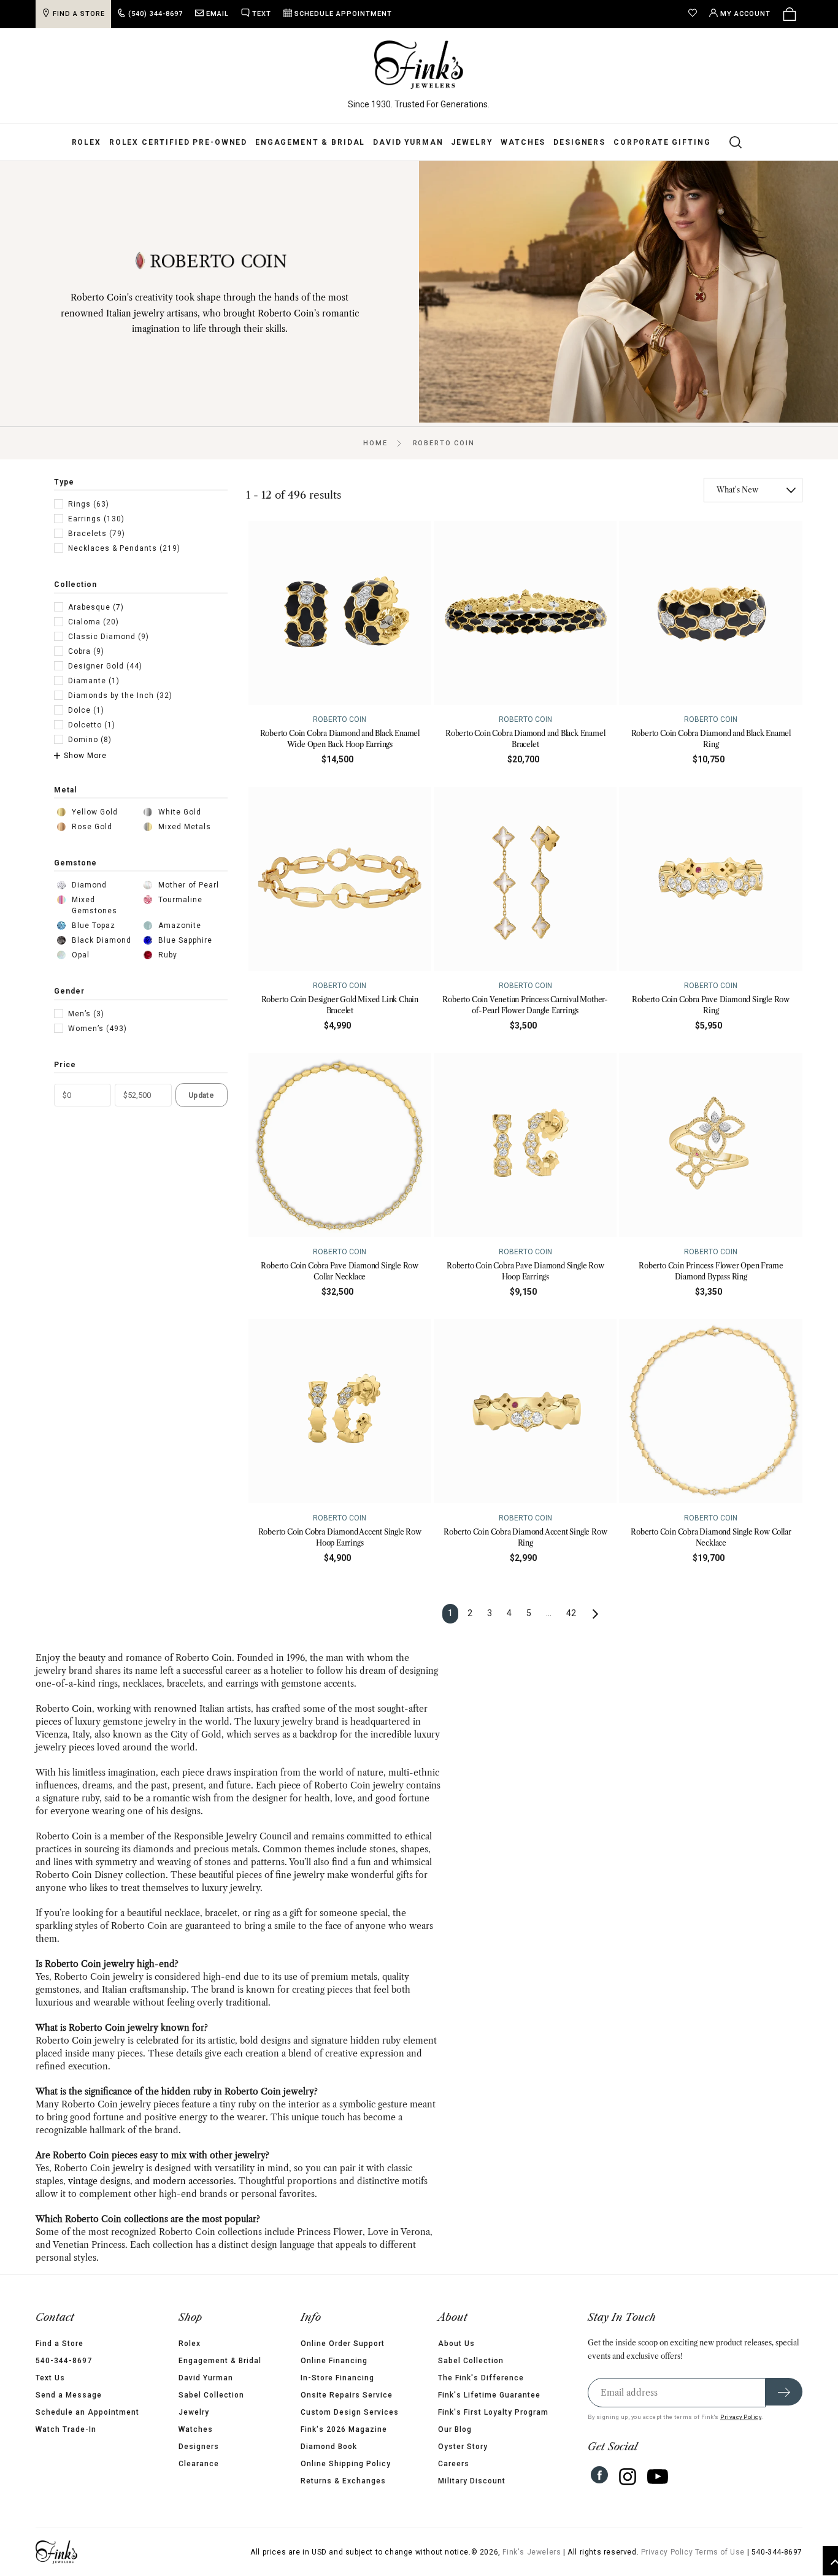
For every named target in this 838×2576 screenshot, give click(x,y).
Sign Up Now (539, 1380)
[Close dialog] (643, 1160)
